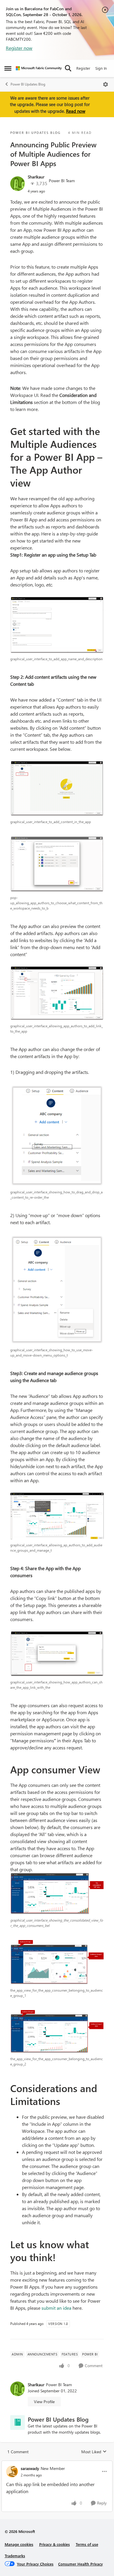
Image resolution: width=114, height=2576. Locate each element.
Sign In (101, 68)
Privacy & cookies (55, 2544)
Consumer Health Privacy (81, 2564)
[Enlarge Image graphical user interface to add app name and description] (57, 625)
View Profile (44, 2402)
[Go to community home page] (39, 68)
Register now (19, 48)
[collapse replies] (57, 2464)
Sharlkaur (36, 177)
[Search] (68, 68)
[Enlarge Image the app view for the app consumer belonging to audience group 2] (57, 2032)
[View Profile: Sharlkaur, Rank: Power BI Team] (18, 184)
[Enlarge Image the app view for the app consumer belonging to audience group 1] (57, 1962)
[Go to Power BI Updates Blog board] (18, 2423)
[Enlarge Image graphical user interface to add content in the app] (57, 789)
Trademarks (15, 2556)
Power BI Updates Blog (28, 84)
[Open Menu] (106, 84)
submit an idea (56, 2308)
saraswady (30, 2468)
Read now (76, 111)
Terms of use (87, 2544)
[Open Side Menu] (8, 68)
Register (83, 68)
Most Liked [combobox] (94, 2452)
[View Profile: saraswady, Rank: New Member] (12, 2471)
